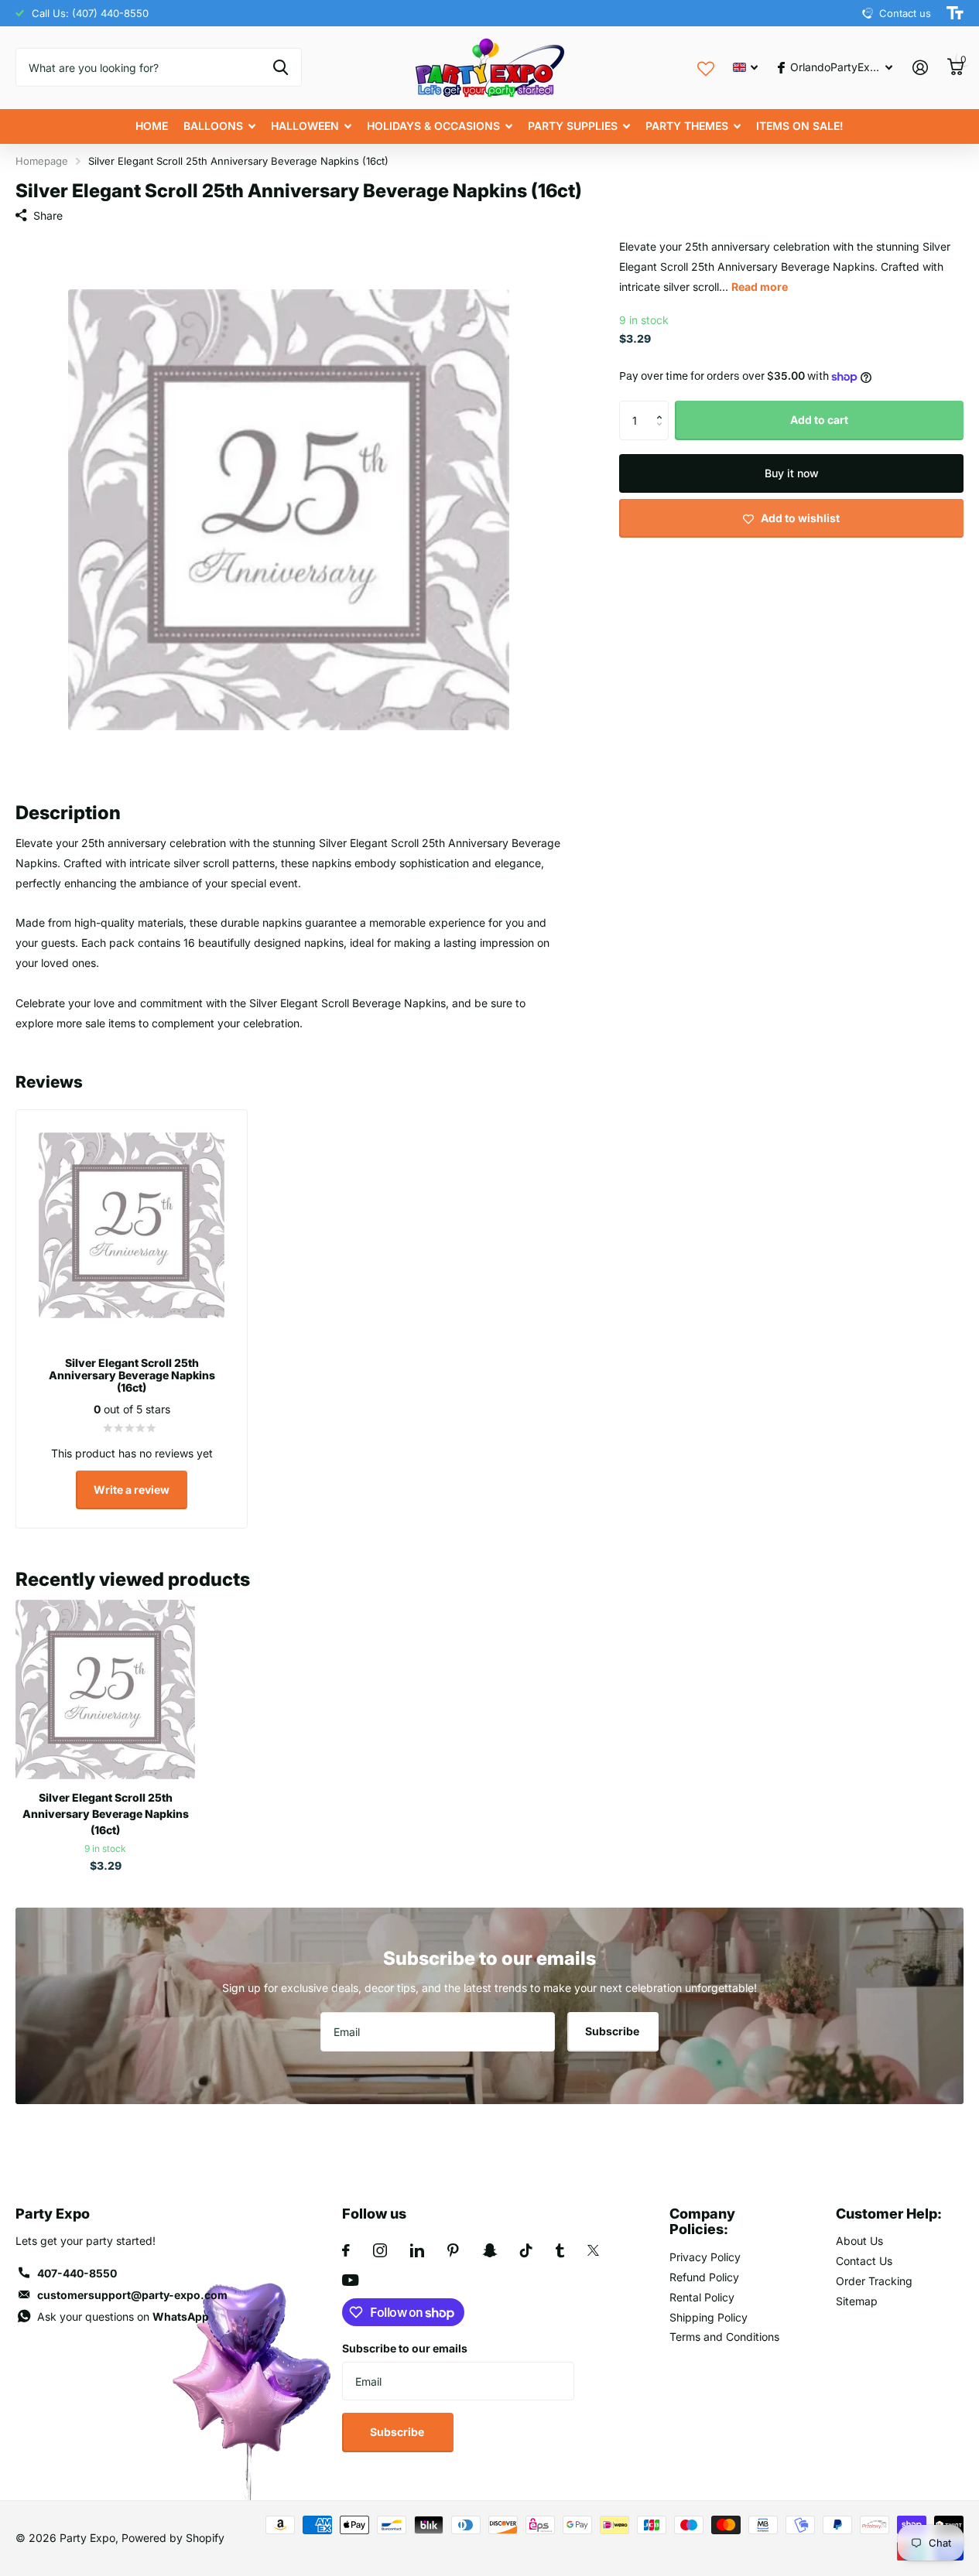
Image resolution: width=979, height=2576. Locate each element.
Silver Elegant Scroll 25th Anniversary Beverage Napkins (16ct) (106, 1814)
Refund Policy (704, 2277)
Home (152, 126)
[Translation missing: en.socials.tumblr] (560, 2250)
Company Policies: (702, 2222)
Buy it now (792, 473)
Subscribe (613, 2031)
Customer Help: (889, 2214)
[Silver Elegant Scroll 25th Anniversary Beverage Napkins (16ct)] (105, 1689)
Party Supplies (573, 126)
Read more (760, 287)
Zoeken (281, 67)
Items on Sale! (800, 126)
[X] (593, 2250)
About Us (859, 2241)
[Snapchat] (489, 2250)
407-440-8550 (77, 2273)
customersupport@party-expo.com (132, 2295)
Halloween (305, 126)
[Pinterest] (453, 2250)
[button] (663, 407)
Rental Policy (702, 2297)
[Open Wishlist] (706, 67)
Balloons (213, 126)
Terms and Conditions (724, 2337)
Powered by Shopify (173, 2538)
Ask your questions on (123, 2316)
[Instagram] (380, 2250)
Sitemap (857, 2301)
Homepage (42, 161)
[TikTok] (526, 2250)
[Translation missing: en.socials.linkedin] (417, 2250)
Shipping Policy (709, 2317)
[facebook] (346, 2250)
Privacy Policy (705, 2257)
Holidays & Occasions (433, 126)
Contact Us (864, 2261)
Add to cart (819, 420)
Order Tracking (874, 2281)
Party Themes (687, 126)
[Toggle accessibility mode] (955, 13)
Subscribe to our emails (405, 2348)
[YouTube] (350, 2280)
